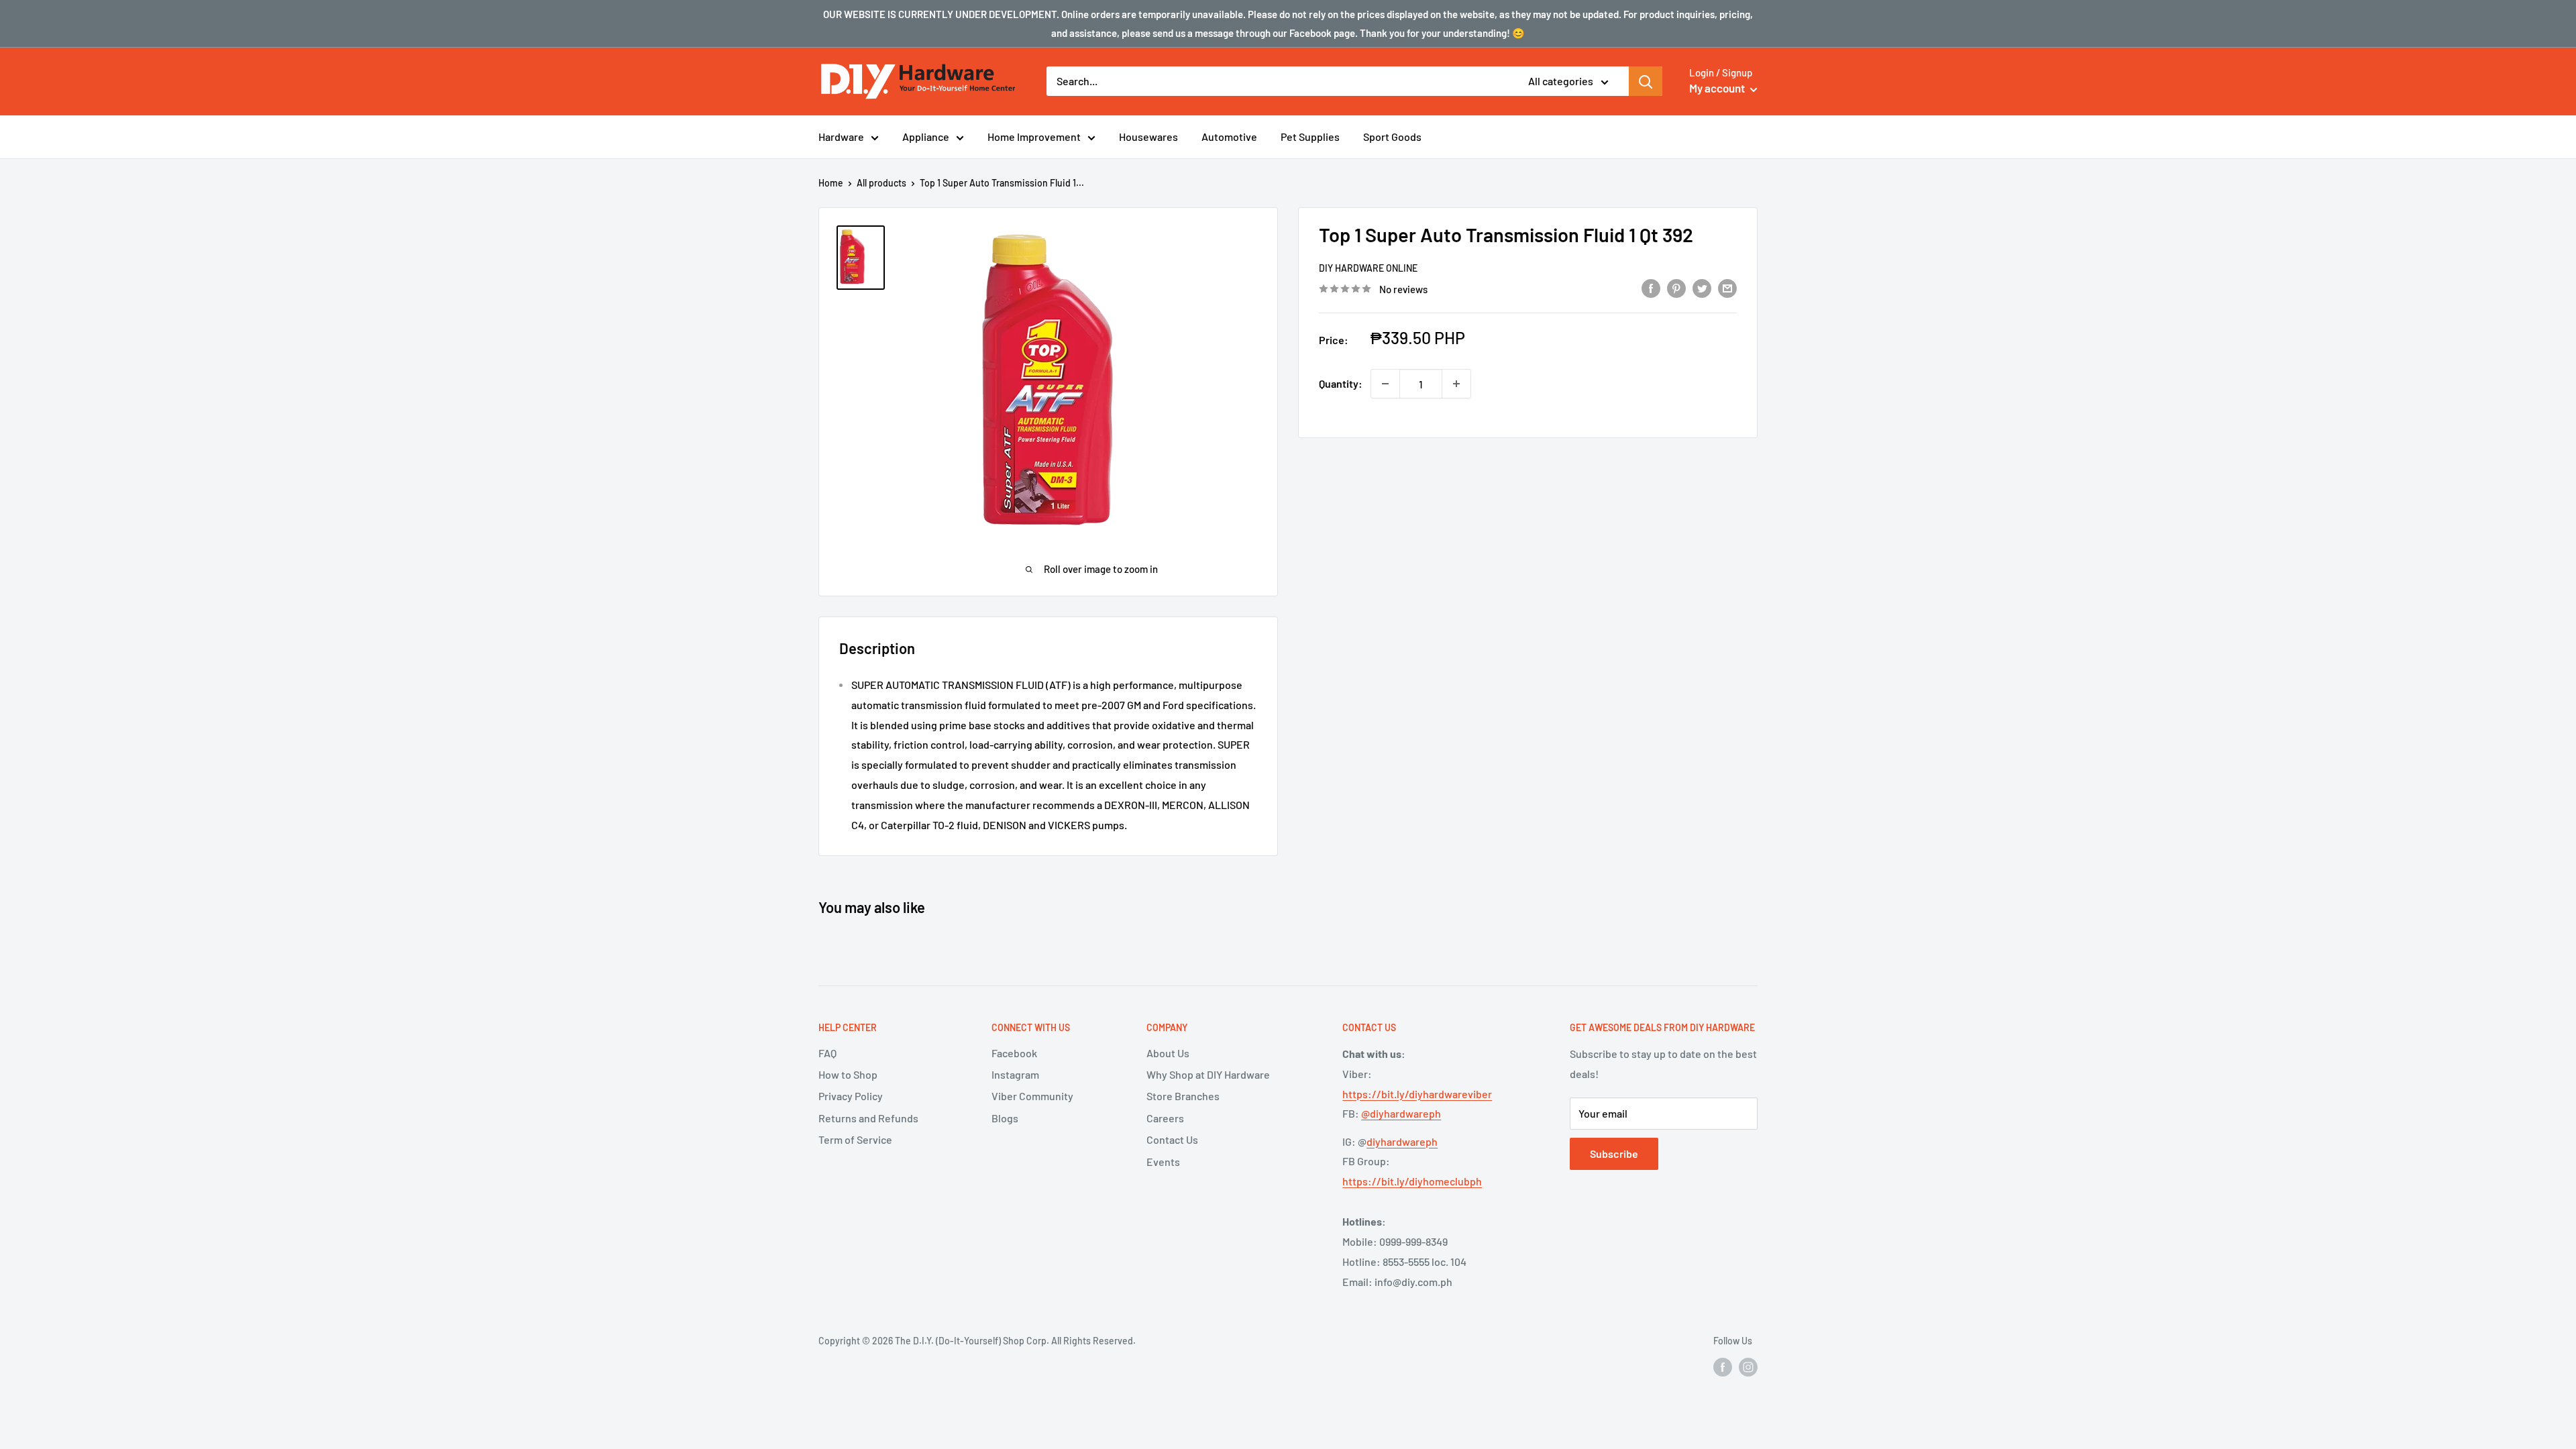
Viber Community (1032, 1096)
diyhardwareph (1402, 1141)
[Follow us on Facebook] (1723, 1366)
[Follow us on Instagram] (1748, 1366)
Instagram (1015, 1074)
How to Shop (848, 1074)
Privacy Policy (851, 1096)
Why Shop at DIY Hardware (1208, 1074)
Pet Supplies (1310, 137)
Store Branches (1183, 1096)
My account (1718, 88)
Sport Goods (1392, 137)
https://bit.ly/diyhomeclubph (1412, 1181)
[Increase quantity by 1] (1456, 384)
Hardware (841, 137)
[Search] (1646, 81)
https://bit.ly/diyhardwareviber (1417, 1094)
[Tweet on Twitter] (1702, 287)
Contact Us (1172, 1139)
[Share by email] (1727, 287)
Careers (1165, 1118)
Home (831, 183)
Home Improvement (1034, 137)
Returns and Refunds (868, 1118)
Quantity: (1341, 383)
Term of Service (855, 1139)
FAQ (827, 1053)
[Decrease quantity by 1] (1385, 384)
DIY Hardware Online (1368, 268)
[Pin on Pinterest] (1676, 287)
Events (1163, 1162)
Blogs (1005, 1118)
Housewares (1148, 137)
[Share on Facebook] (1651, 287)
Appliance (926, 137)
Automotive (1229, 137)
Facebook (1014, 1053)
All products (881, 183)
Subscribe (1614, 1153)
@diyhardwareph (1401, 1113)
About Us (1168, 1053)
